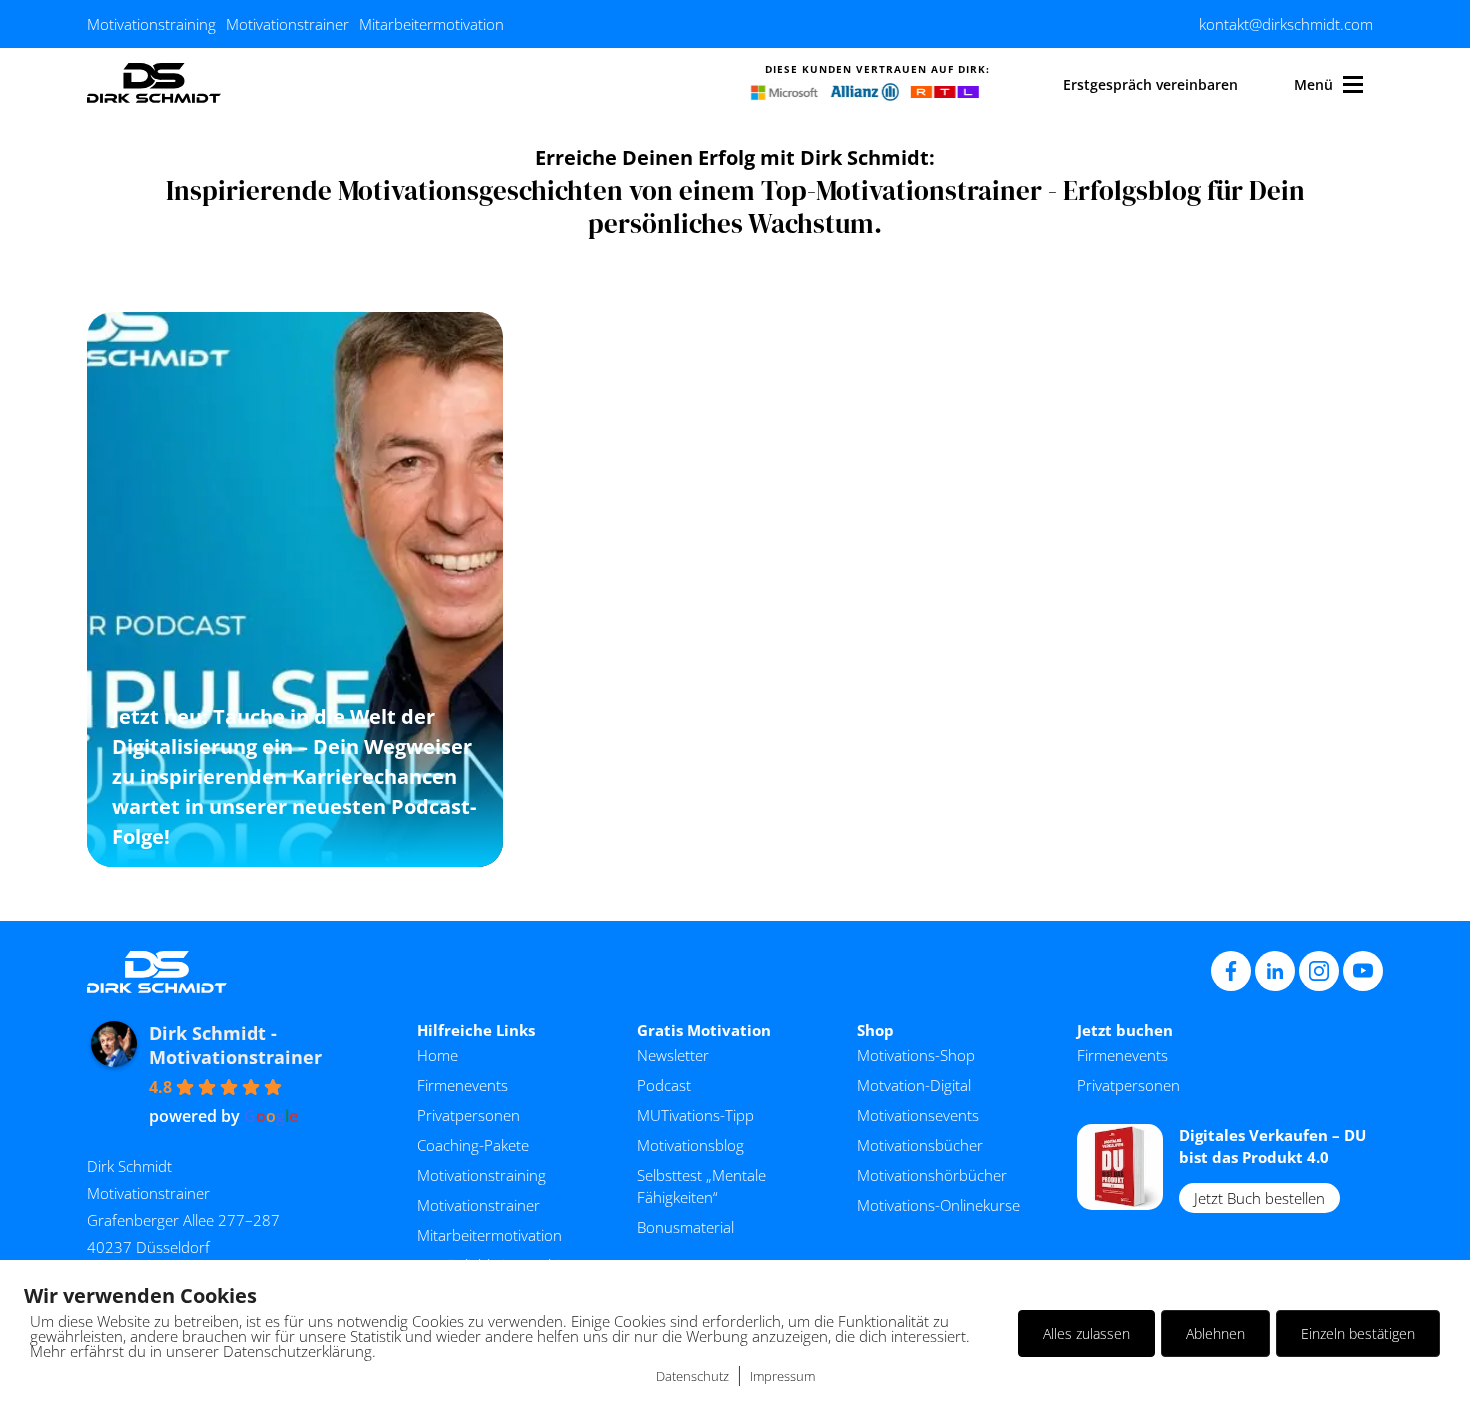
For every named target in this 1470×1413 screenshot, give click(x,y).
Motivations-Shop (916, 1055)
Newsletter (673, 1055)
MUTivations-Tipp (695, 1115)
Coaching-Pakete (473, 1145)
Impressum (782, 1376)
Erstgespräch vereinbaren (1150, 84)
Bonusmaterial (685, 1227)
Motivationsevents (918, 1115)
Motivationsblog (690, 1145)
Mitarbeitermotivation (431, 24)
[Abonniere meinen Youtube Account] (1363, 971)
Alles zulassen (1086, 1333)
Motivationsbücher (920, 1145)
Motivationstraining (151, 24)
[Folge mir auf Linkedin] (1275, 971)
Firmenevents (462, 1085)
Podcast (664, 1085)
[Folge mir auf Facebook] (1231, 971)
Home (437, 1055)
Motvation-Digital (914, 1085)
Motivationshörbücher (932, 1175)
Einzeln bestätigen (1358, 1333)
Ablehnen (1215, 1333)
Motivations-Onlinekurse (938, 1205)
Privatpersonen (468, 1115)
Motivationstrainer (287, 24)
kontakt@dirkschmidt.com (1286, 24)
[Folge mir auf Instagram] (1319, 971)
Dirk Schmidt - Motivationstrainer (235, 1045)
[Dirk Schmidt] (154, 84)
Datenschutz (692, 1376)
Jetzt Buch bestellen (1259, 1198)
